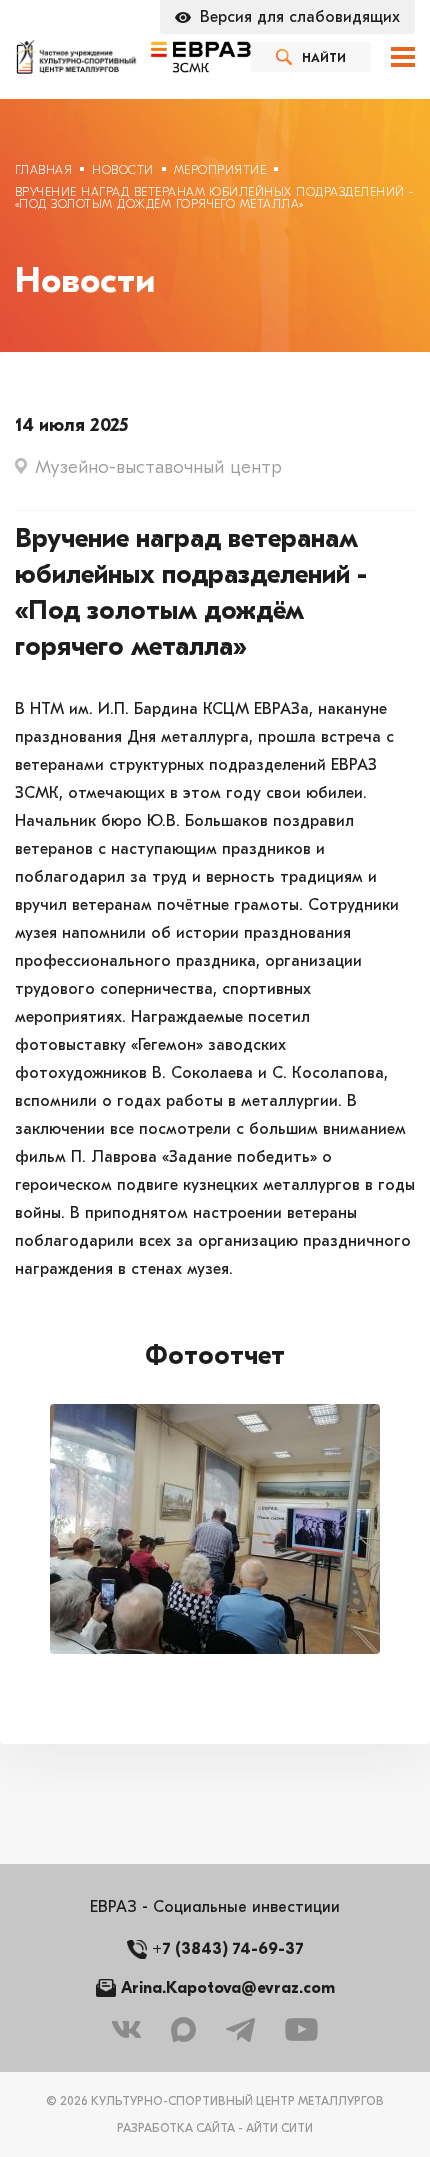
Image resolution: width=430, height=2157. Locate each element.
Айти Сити (279, 2128)
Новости (122, 170)
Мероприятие (220, 170)
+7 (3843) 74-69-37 (228, 1949)
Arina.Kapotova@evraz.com (228, 1988)
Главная (43, 170)
